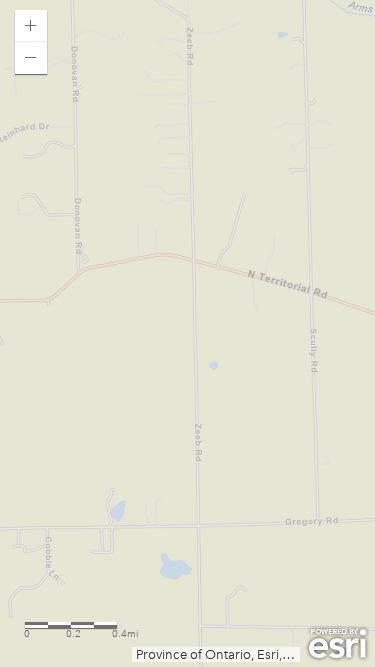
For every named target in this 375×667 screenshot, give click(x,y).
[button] (31, 26)
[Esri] (337, 644)
